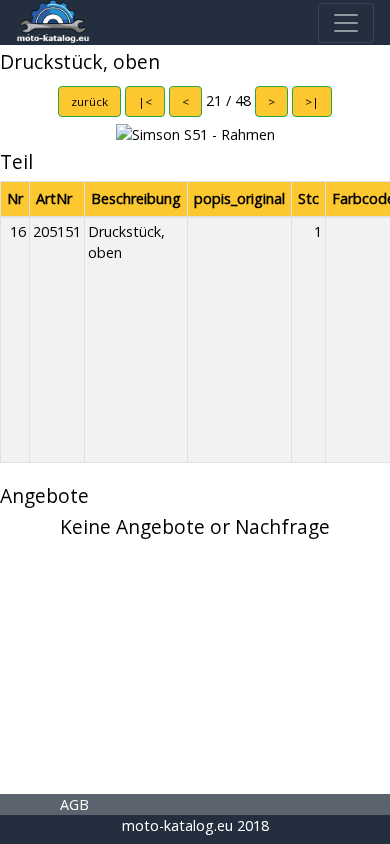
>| (312, 101)
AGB (74, 804)
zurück (89, 101)
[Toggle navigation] (346, 23)
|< (145, 101)
